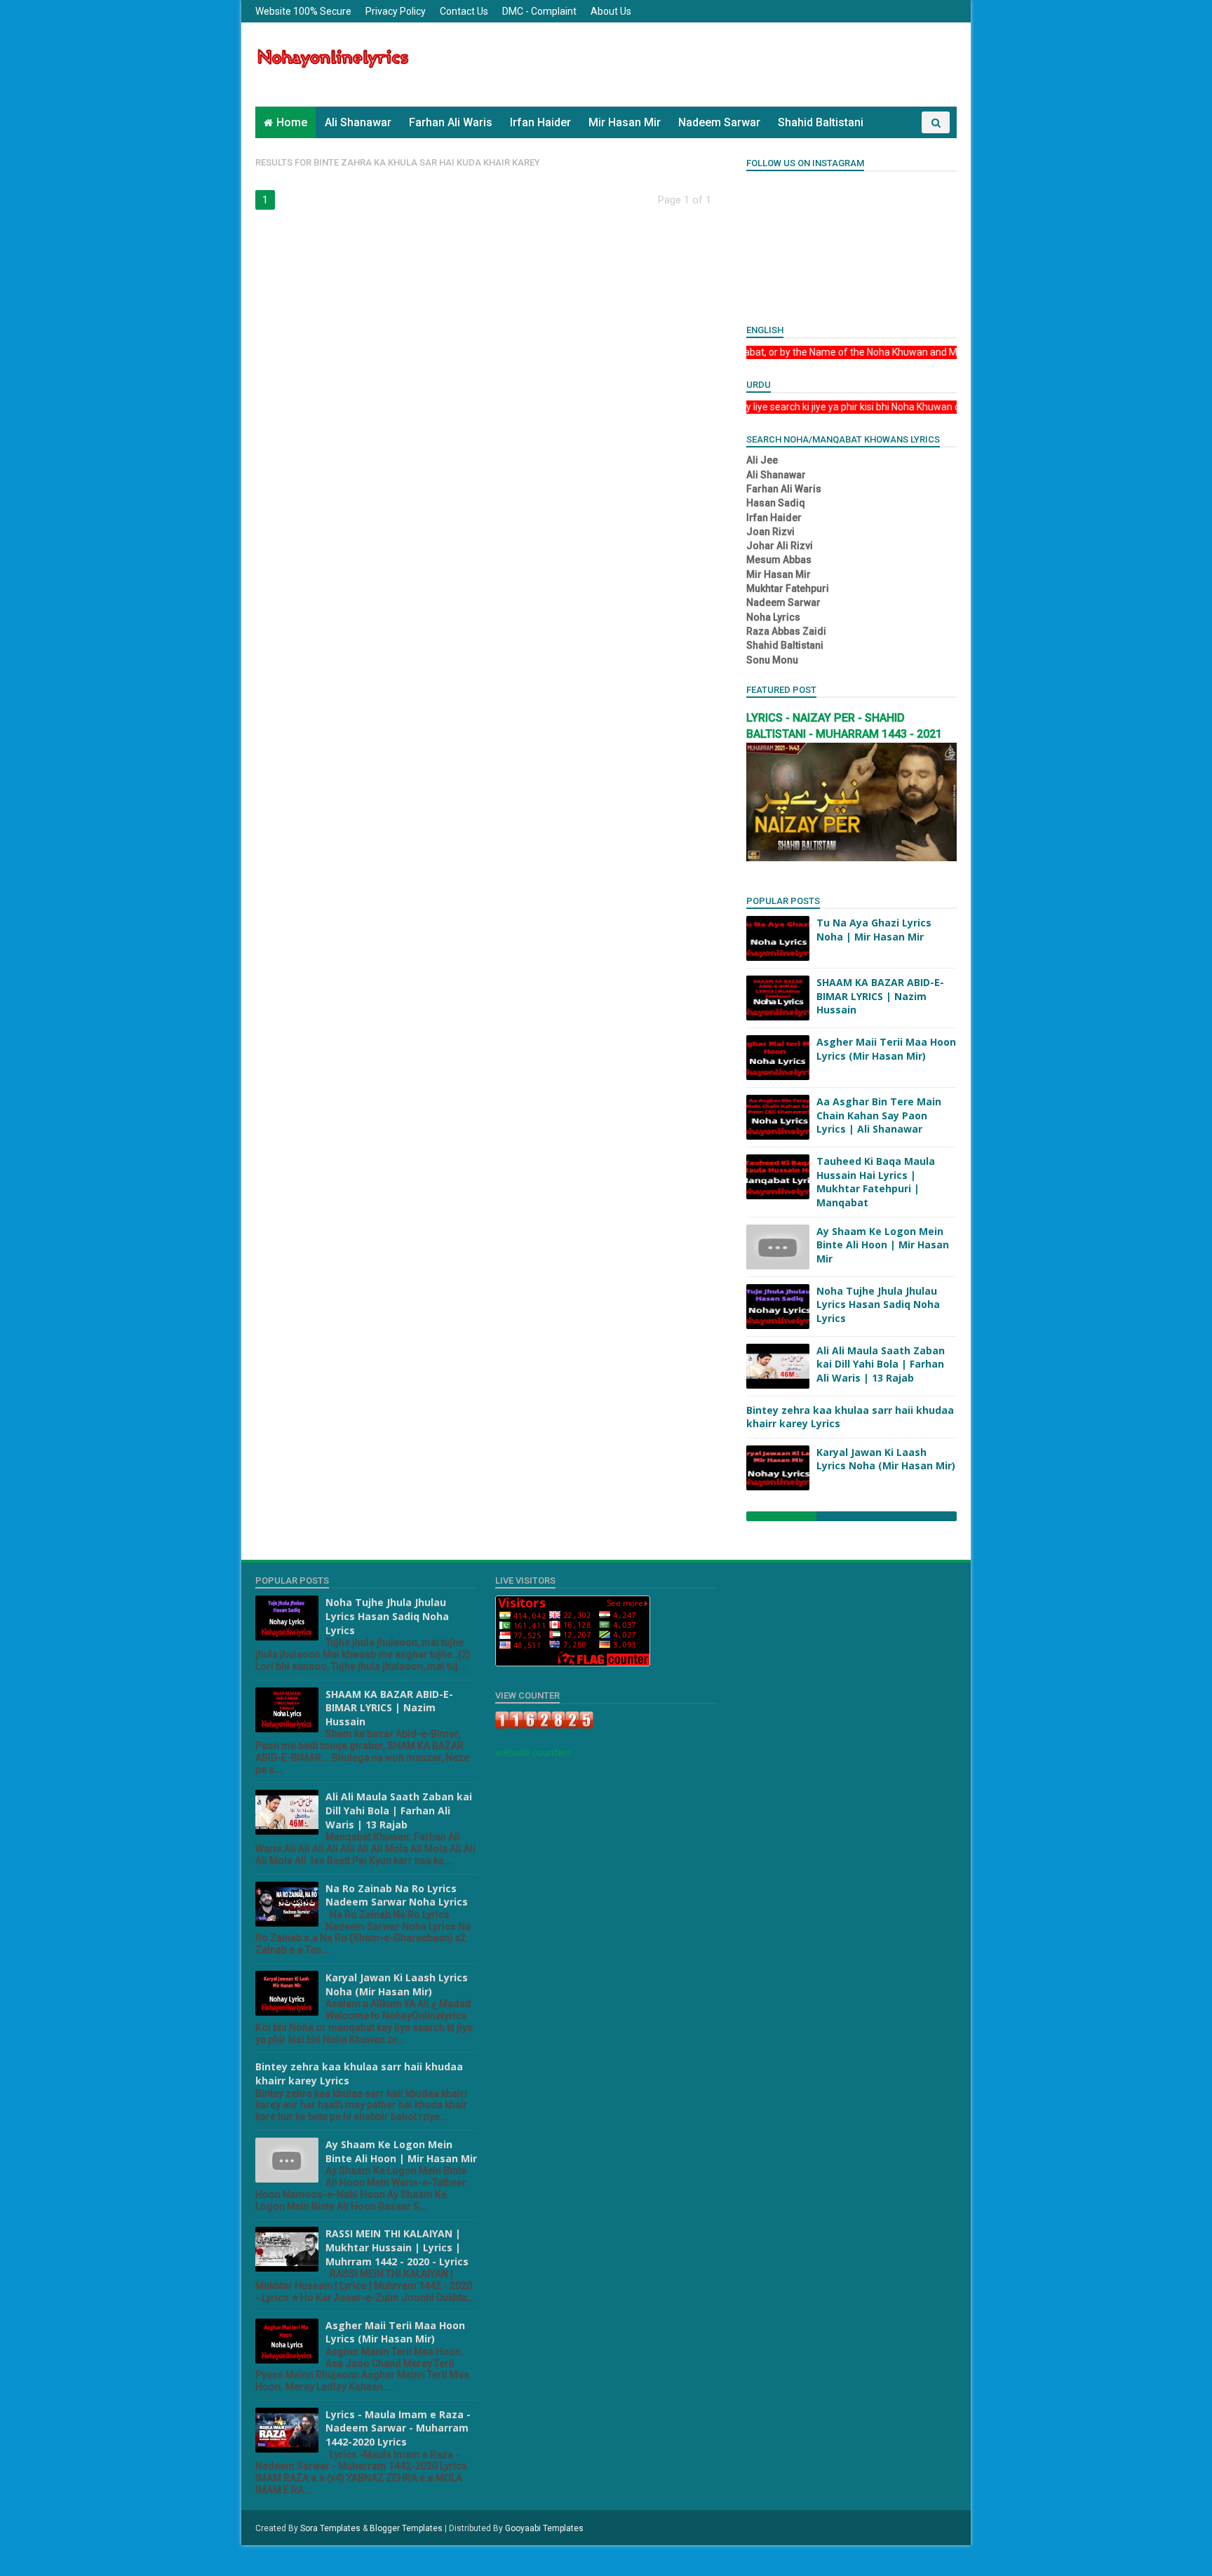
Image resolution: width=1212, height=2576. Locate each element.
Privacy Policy (396, 11)
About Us (611, 11)
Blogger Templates (406, 2528)
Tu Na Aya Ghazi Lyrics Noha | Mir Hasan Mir (874, 930)
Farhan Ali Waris (451, 122)
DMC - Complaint (539, 11)
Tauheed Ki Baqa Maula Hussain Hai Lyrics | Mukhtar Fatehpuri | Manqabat (876, 1182)
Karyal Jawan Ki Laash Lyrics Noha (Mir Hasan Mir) (886, 1459)
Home (292, 122)
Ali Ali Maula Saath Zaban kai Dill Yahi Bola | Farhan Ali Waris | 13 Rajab (881, 1364)
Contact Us (464, 11)
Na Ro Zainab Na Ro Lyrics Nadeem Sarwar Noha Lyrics (397, 1895)
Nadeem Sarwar (719, 122)
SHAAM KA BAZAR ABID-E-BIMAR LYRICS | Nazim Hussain (880, 996)
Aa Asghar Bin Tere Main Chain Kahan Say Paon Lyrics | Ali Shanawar (879, 1115)
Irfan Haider (540, 122)
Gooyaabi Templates (544, 2528)
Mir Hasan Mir (625, 122)
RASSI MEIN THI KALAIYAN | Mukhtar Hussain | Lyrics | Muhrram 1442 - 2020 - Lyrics (397, 2247)
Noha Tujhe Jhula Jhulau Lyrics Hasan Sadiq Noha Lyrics (878, 1304)
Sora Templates (330, 2528)
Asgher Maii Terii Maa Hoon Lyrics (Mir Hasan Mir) (886, 1049)
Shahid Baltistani (821, 122)
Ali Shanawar (358, 122)
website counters (533, 1753)
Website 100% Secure (303, 11)
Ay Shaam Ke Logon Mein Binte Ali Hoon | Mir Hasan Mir (883, 1245)
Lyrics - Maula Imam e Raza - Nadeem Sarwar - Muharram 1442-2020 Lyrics (398, 2428)
